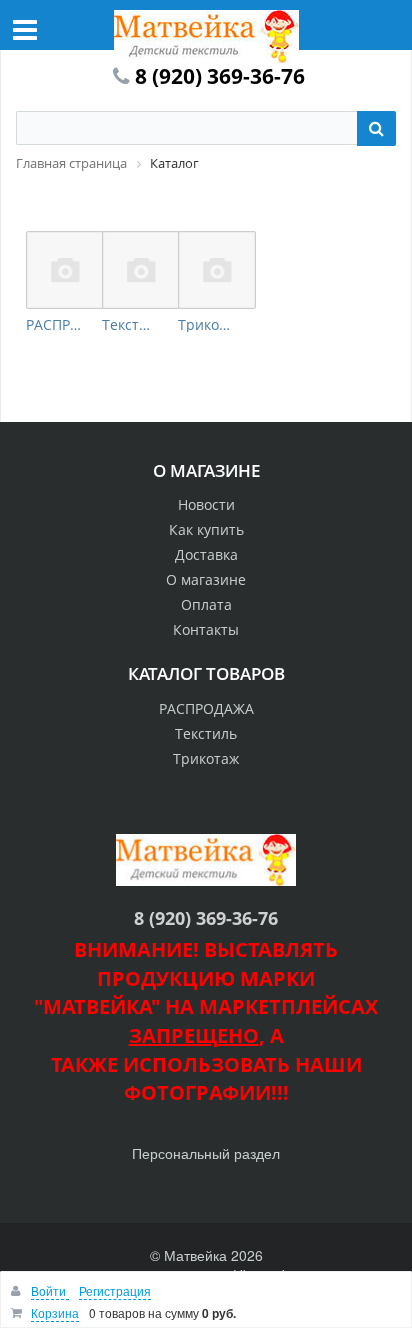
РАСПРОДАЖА (54, 325)
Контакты (206, 629)
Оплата (206, 604)
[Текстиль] (141, 270)
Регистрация (115, 1290)
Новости (206, 504)
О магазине (206, 579)
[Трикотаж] (217, 270)
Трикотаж (206, 325)
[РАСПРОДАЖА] (65, 270)
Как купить (206, 529)
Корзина (55, 1312)
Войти (50, 1290)
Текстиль (130, 325)
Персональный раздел (206, 1153)
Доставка (206, 554)
